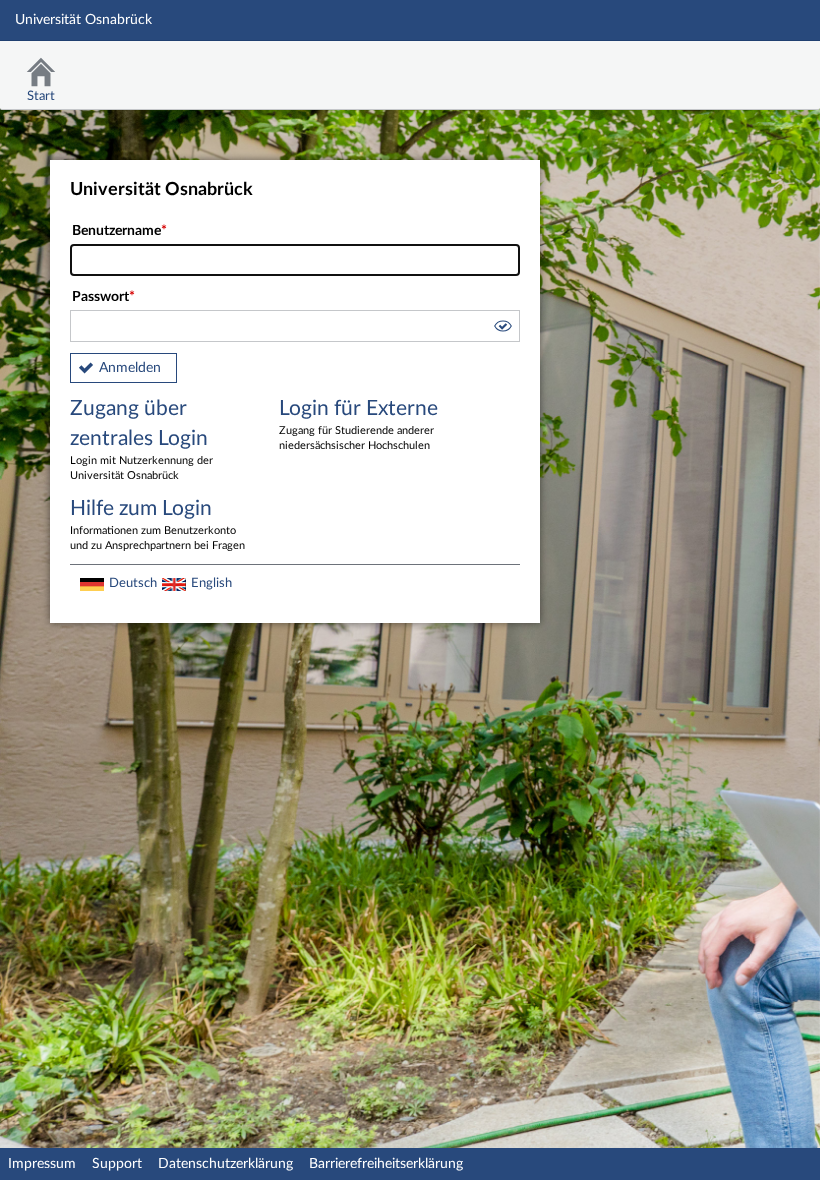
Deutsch (133, 583)
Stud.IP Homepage (743, 67)
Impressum (42, 1164)
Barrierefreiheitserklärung (386, 1164)
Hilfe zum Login (157, 524)
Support (117, 1164)
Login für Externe (358, 424)
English (211, 583)
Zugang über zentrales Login (141, 439)
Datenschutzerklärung (225, 1164)
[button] (502, 329)
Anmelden (130, 368)
